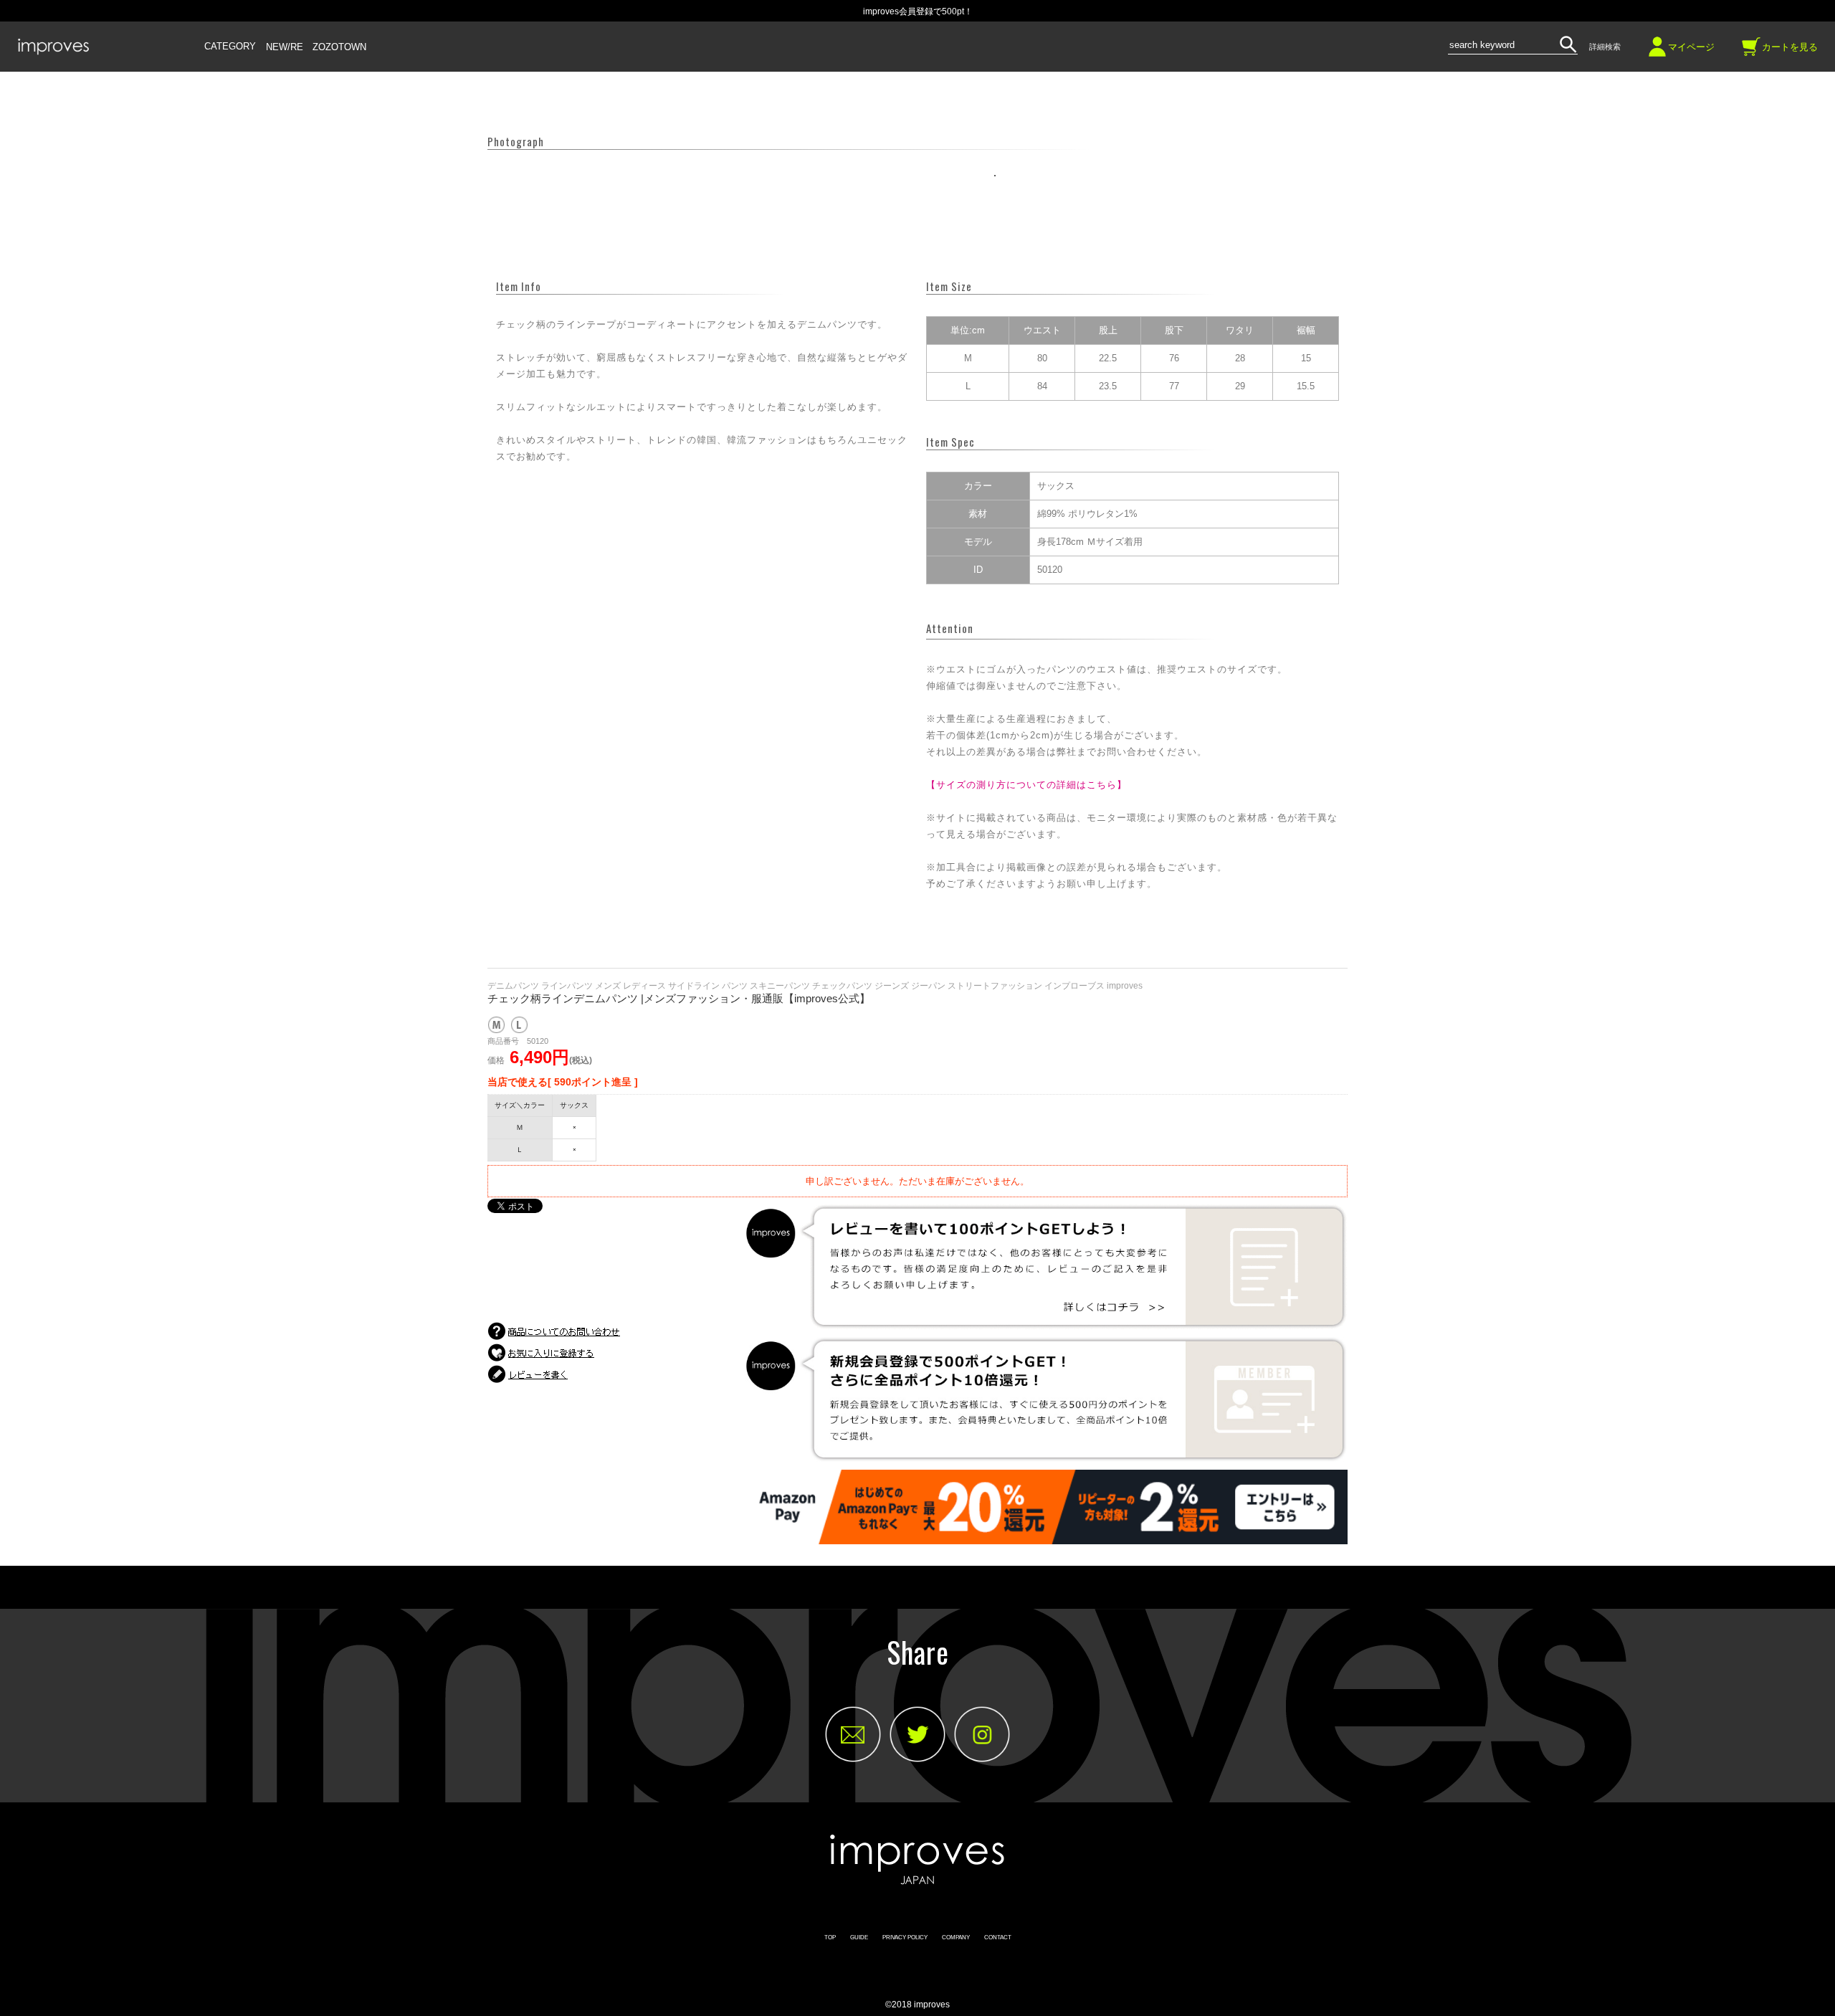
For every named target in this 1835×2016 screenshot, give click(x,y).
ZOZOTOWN (339, 47)
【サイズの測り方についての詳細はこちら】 (1026, 785)
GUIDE (859, 1937)
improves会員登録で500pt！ (918, 11)
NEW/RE (285, 47)
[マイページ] (1657, 52)
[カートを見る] (1751, 52)
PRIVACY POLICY (905, 1937)
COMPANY (956, 1937)
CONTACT (998, 1937)
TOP (830, 1937)
